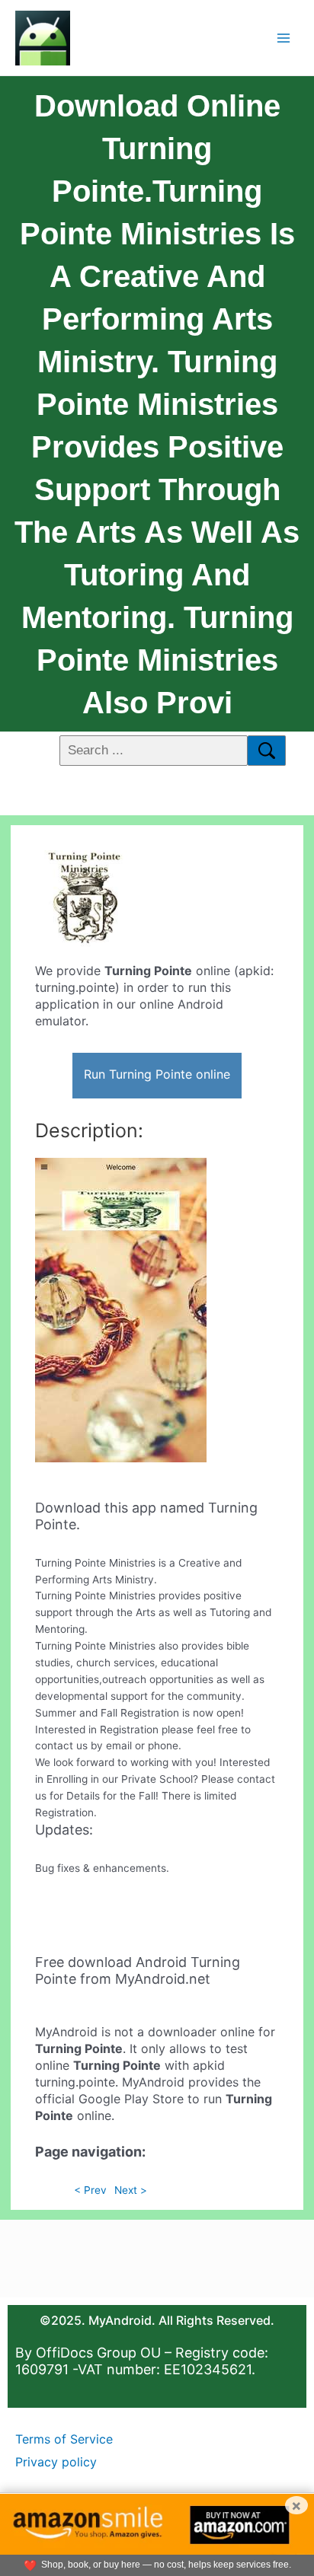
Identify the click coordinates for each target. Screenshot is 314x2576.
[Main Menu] (284, 38)
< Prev (90, 2190)
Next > (131, 2190)
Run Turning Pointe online (157, 1074)
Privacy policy (56, 2462)
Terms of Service (64, 2439)
